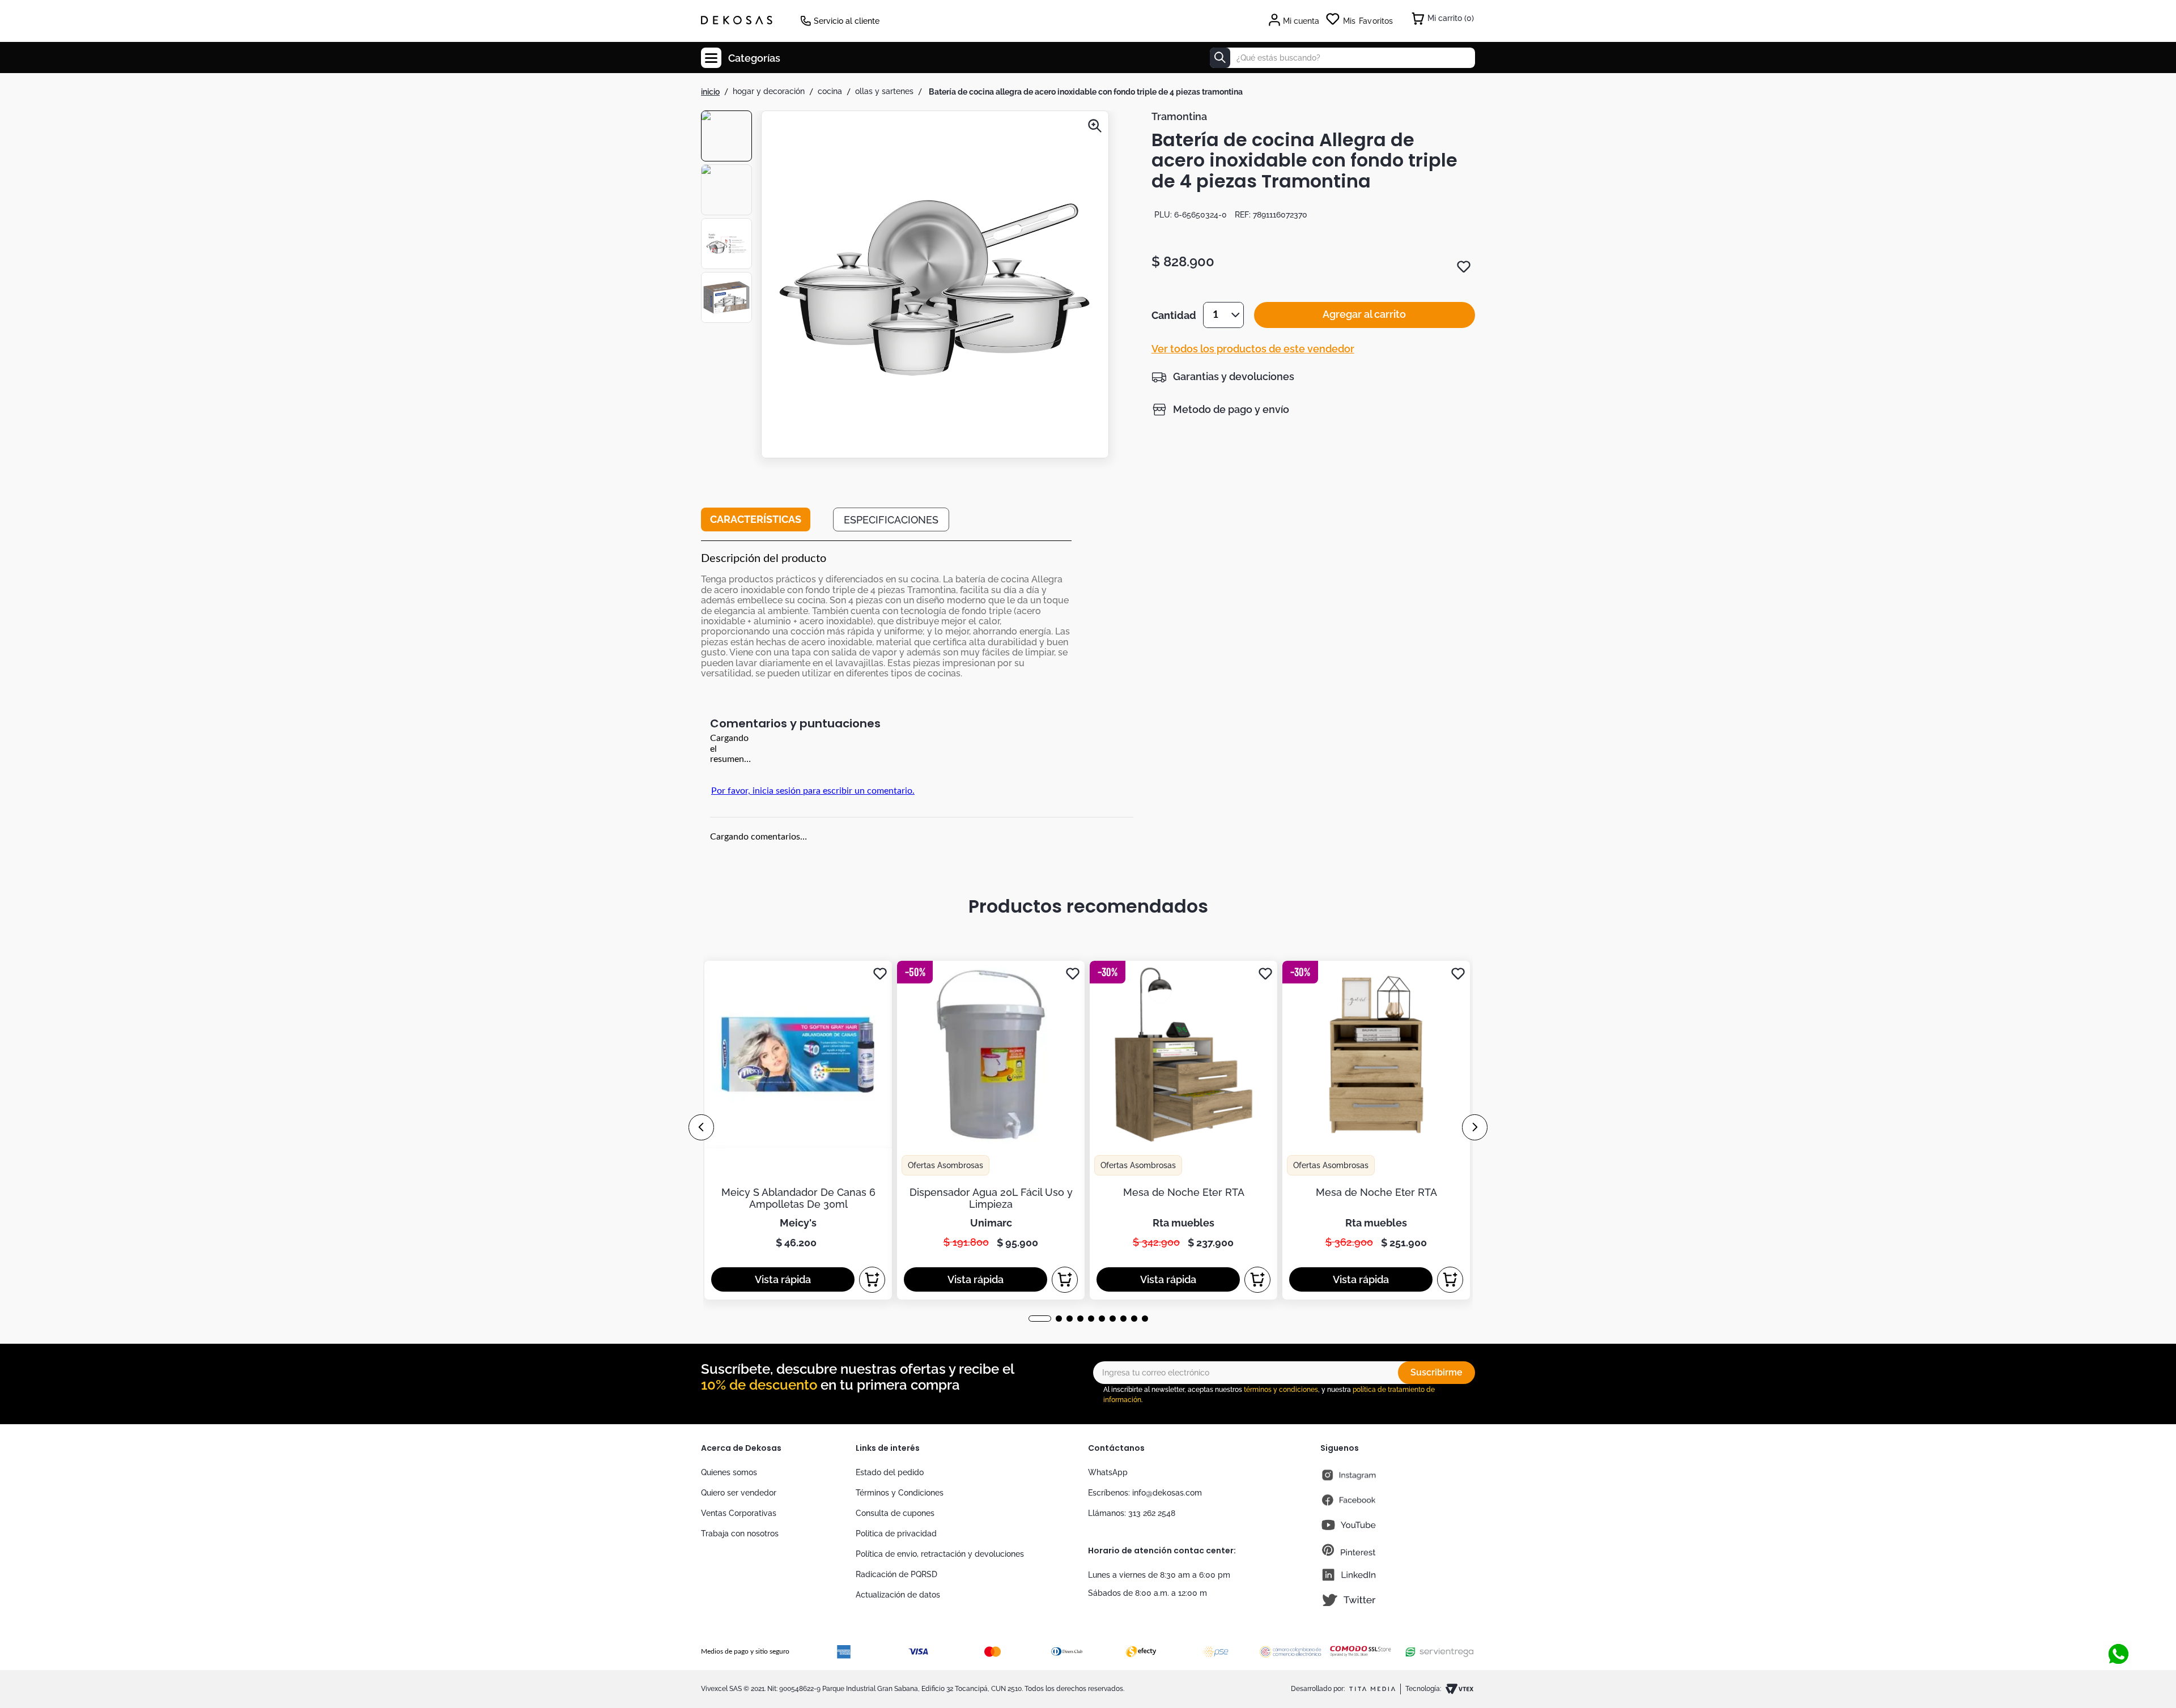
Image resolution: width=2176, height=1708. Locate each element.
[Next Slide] (1475, 1127)
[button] (935, 286)
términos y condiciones (1281, 1390)
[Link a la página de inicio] (710, 92)
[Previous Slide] (701, 1127)
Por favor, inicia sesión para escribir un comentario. (813, 791)
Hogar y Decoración (769, 91)
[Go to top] (2118, 1617)
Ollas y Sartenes (884, 91)
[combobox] (1342, 58)
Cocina (830, 91)
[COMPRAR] (872, 1280)
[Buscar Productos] (1220, 58)
